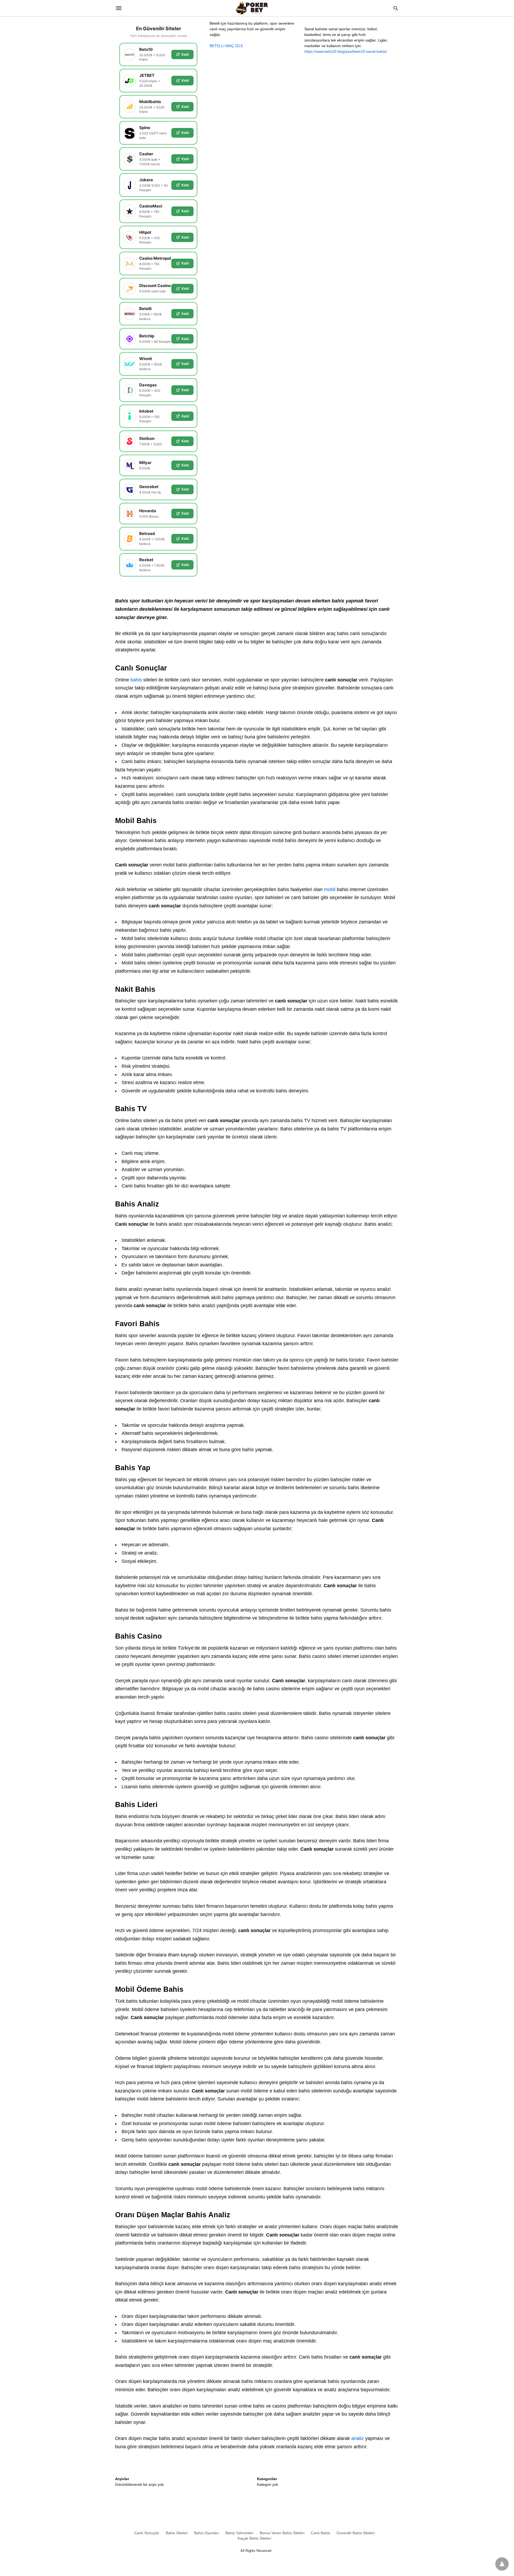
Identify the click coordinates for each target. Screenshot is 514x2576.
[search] (396, 8)
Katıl (185, 54)
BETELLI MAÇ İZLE (226, 46)
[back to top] (502, 2564)
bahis (135, 680)
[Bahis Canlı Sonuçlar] (257, 8)
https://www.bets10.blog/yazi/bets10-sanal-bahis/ (346, 51)
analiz (358, 2438)
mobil (330, 889)
